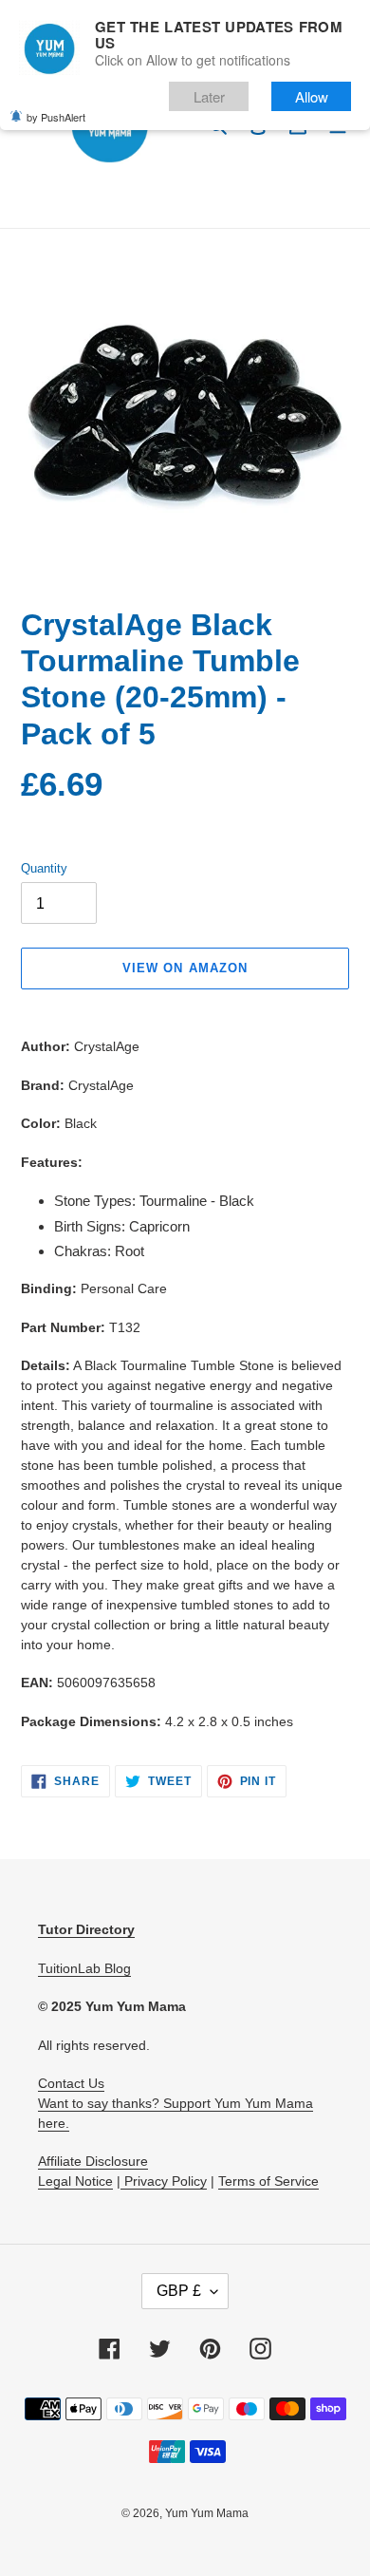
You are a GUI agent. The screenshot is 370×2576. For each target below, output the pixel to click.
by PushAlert (56, 117)
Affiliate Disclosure (93, 2161)
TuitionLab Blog (84, 1968)
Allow (312, 96)
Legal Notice (75, 2181)
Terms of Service (268, 2181)
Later (209, 96)
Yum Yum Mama (207, 2513)
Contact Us (71, 2083)
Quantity (44, 868)
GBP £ (179, 2291)
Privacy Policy (164, 2181)
